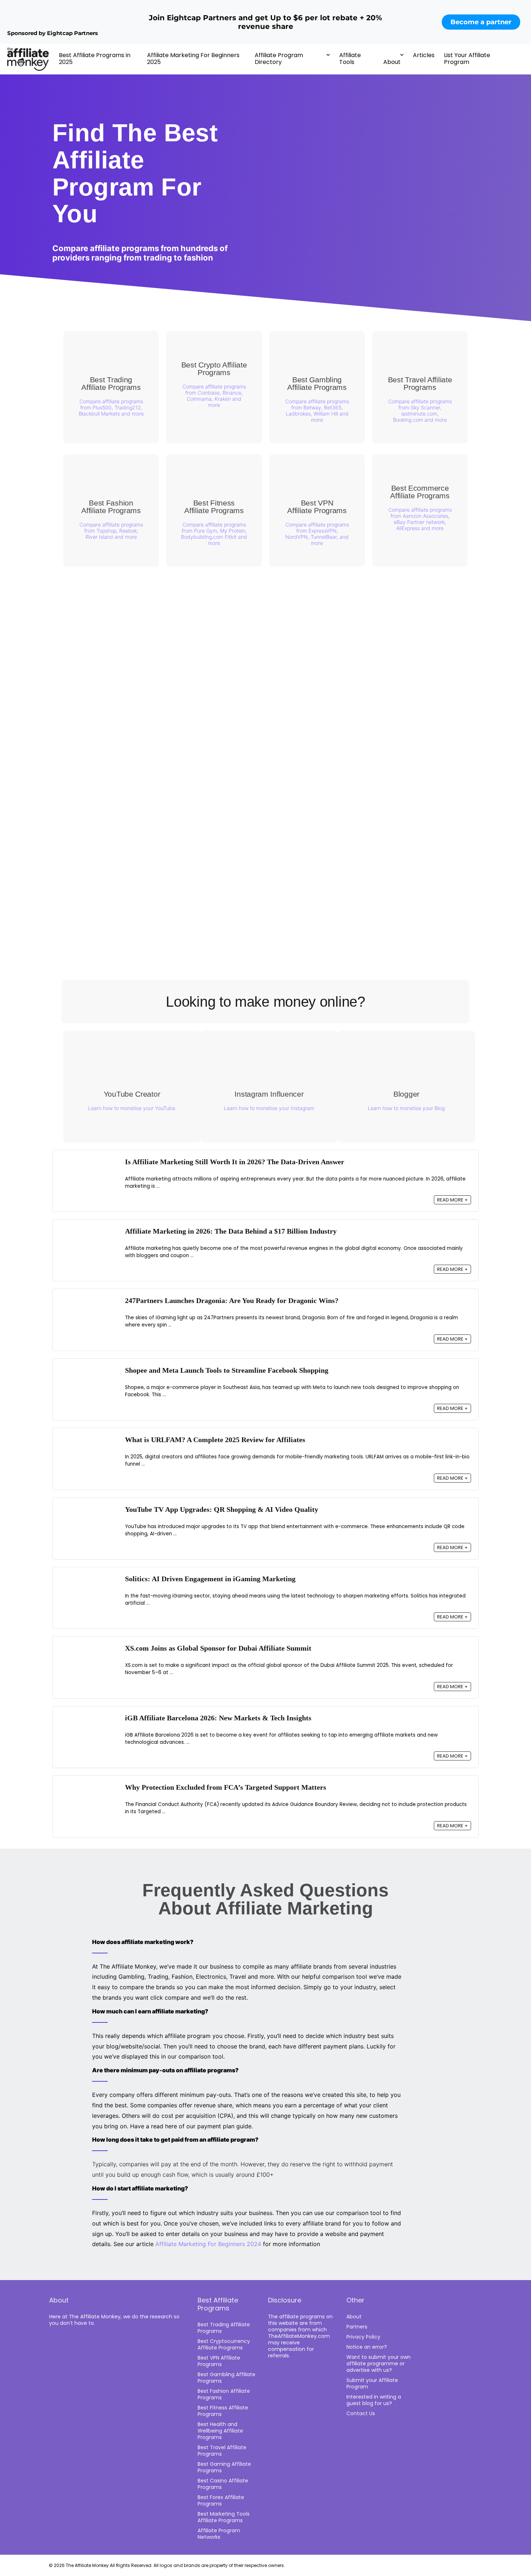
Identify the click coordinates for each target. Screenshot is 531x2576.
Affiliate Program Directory (279, 59)
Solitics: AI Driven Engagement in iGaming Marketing (210, 1579)
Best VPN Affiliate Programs (317, 507)
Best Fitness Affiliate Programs (214, 507)
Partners (357, 2327)
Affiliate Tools (350, 59)
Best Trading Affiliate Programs (111, 383)
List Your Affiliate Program (467, 59)
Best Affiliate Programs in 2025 (95, 59)
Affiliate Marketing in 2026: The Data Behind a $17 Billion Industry (231, 1231)
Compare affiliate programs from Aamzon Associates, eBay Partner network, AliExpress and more (420, 519)
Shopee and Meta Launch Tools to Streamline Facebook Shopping (227, 1370)
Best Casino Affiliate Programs (223, 2484)
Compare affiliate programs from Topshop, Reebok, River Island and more (111, 531)
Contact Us (361, 2413)
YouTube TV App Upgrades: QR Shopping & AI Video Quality (222, 1510)
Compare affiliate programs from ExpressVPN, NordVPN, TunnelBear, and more (317, 534)
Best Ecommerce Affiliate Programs (420, 492)
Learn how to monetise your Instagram (269, 1108)
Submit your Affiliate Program (372, 2383)
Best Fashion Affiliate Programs (111, 507)
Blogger (406, 1094)
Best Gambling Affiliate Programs (317, 383)
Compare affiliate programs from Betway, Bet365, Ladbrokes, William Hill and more (317, 410)
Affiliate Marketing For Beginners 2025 (193, 59)
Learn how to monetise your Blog (406, 1108)
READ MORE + (452, 1200)
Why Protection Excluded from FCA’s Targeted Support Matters (226, 1787)
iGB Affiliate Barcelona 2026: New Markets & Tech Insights (218, 1718)
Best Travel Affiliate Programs (420, 383)
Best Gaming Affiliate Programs (224, 2467)
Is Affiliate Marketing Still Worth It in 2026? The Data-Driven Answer (235, 1162)
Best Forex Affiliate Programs (221, 2500)
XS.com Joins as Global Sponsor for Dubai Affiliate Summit (218, 1648)
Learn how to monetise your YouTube (132, 1108)
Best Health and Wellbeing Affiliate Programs (220, 2431)
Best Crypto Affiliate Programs (214, 369)
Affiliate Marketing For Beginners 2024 (208, 2244)
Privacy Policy (363, 2337)
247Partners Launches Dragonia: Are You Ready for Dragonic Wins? (232, 1301)
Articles (424, 55)
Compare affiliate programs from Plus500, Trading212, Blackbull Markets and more (111, 407)
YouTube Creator (132, 1094)
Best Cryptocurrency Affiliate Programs (224, 2344)
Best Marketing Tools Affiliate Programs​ (224, 2517)
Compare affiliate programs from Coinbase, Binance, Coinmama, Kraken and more (214, 396)
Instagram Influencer (269, 1094)
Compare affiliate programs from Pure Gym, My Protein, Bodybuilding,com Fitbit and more (214, 534)
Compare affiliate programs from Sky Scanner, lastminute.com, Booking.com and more (420, 410)
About (392, 62)
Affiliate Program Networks (219, 2534)
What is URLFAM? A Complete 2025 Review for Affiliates (215, 1440)
